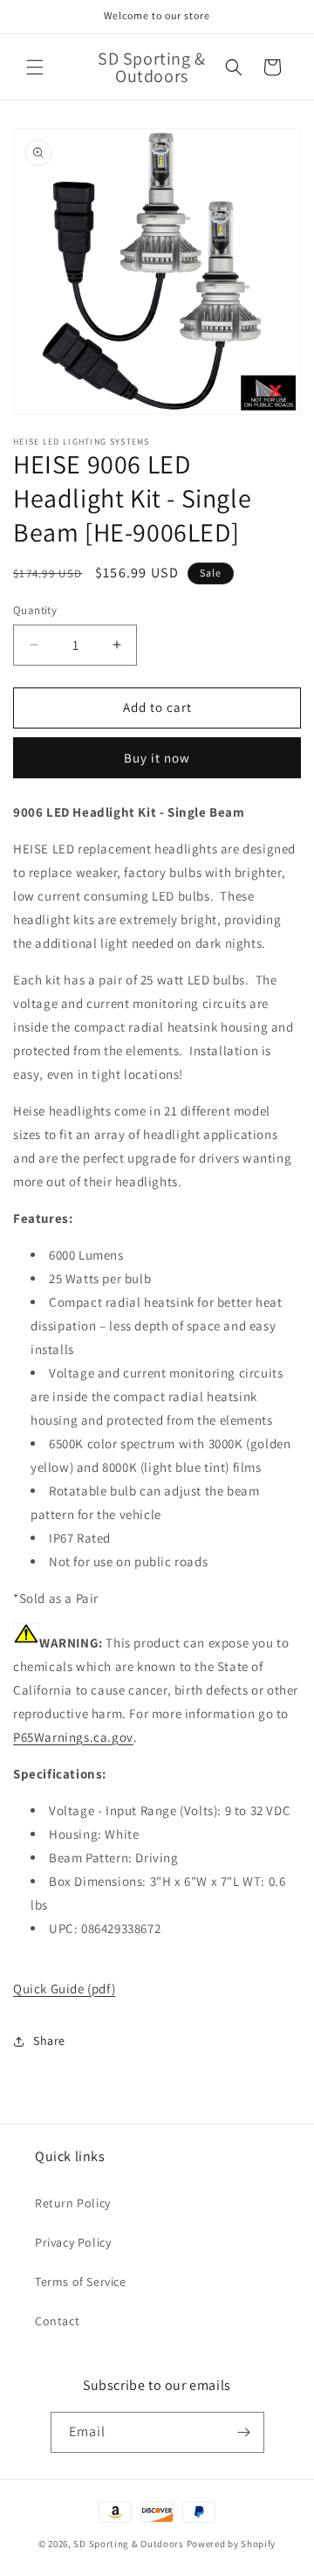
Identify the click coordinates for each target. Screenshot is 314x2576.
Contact (57, 2321)
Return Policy (73, 2203)
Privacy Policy (73, 2242)
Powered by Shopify (232, 2544)
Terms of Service (81, 2282)
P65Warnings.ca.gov (73, 1737)
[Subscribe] (244, 2432)
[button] (35, 67)
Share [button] (49, 2041)
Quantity (35, 610)
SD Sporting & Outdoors (128, 2544)
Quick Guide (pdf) (64, 1989)
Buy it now (157, 758)
